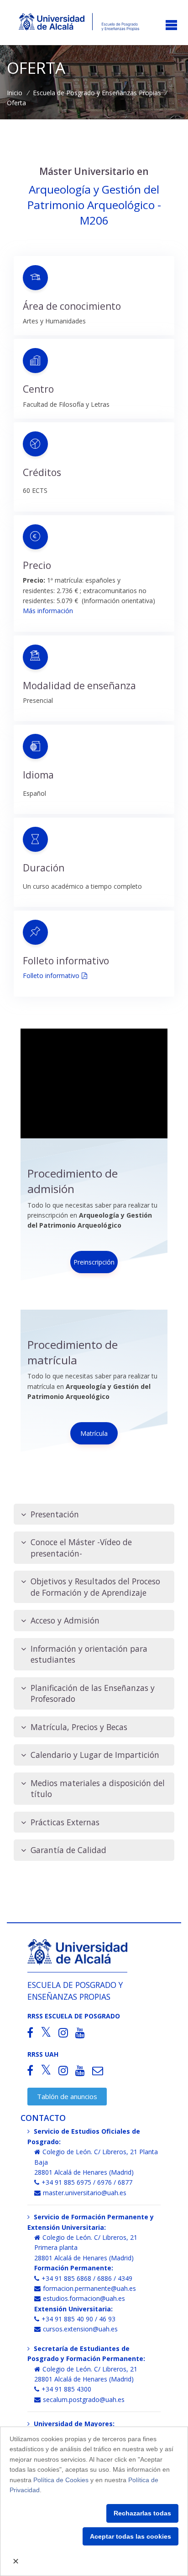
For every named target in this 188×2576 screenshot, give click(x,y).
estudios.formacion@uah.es (84, 2298)
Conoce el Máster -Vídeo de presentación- (81, 1548)
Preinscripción (94, 1262)
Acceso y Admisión (65, 1620)
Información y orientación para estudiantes (89, 1654)
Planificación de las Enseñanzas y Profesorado (93, 1693)
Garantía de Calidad (68, 1850)
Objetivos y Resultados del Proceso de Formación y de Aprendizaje (95, 1587)
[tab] (94, 1514)
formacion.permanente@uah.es (89, 2288)
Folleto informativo (51, 976)
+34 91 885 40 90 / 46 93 (78, 2319)
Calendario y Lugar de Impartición (95, 1755)
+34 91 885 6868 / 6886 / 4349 (87, 2278)
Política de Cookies (61, 2480)
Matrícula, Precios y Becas (79, 1727)
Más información (48, 611)
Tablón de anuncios (67, 2096)
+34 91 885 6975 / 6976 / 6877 (87, 2182)
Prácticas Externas (65, 1822)
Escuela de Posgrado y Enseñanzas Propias (97, 93)
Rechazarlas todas (142, 2513)
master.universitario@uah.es (85, 2193)
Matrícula (94, 1433)
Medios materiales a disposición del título (98, 1789)
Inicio (15, 93)
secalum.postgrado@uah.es (84, 2399)
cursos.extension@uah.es (80, 2329)
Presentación (55, 1514)
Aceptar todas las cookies (131, 2536)
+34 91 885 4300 (66, 2389)
